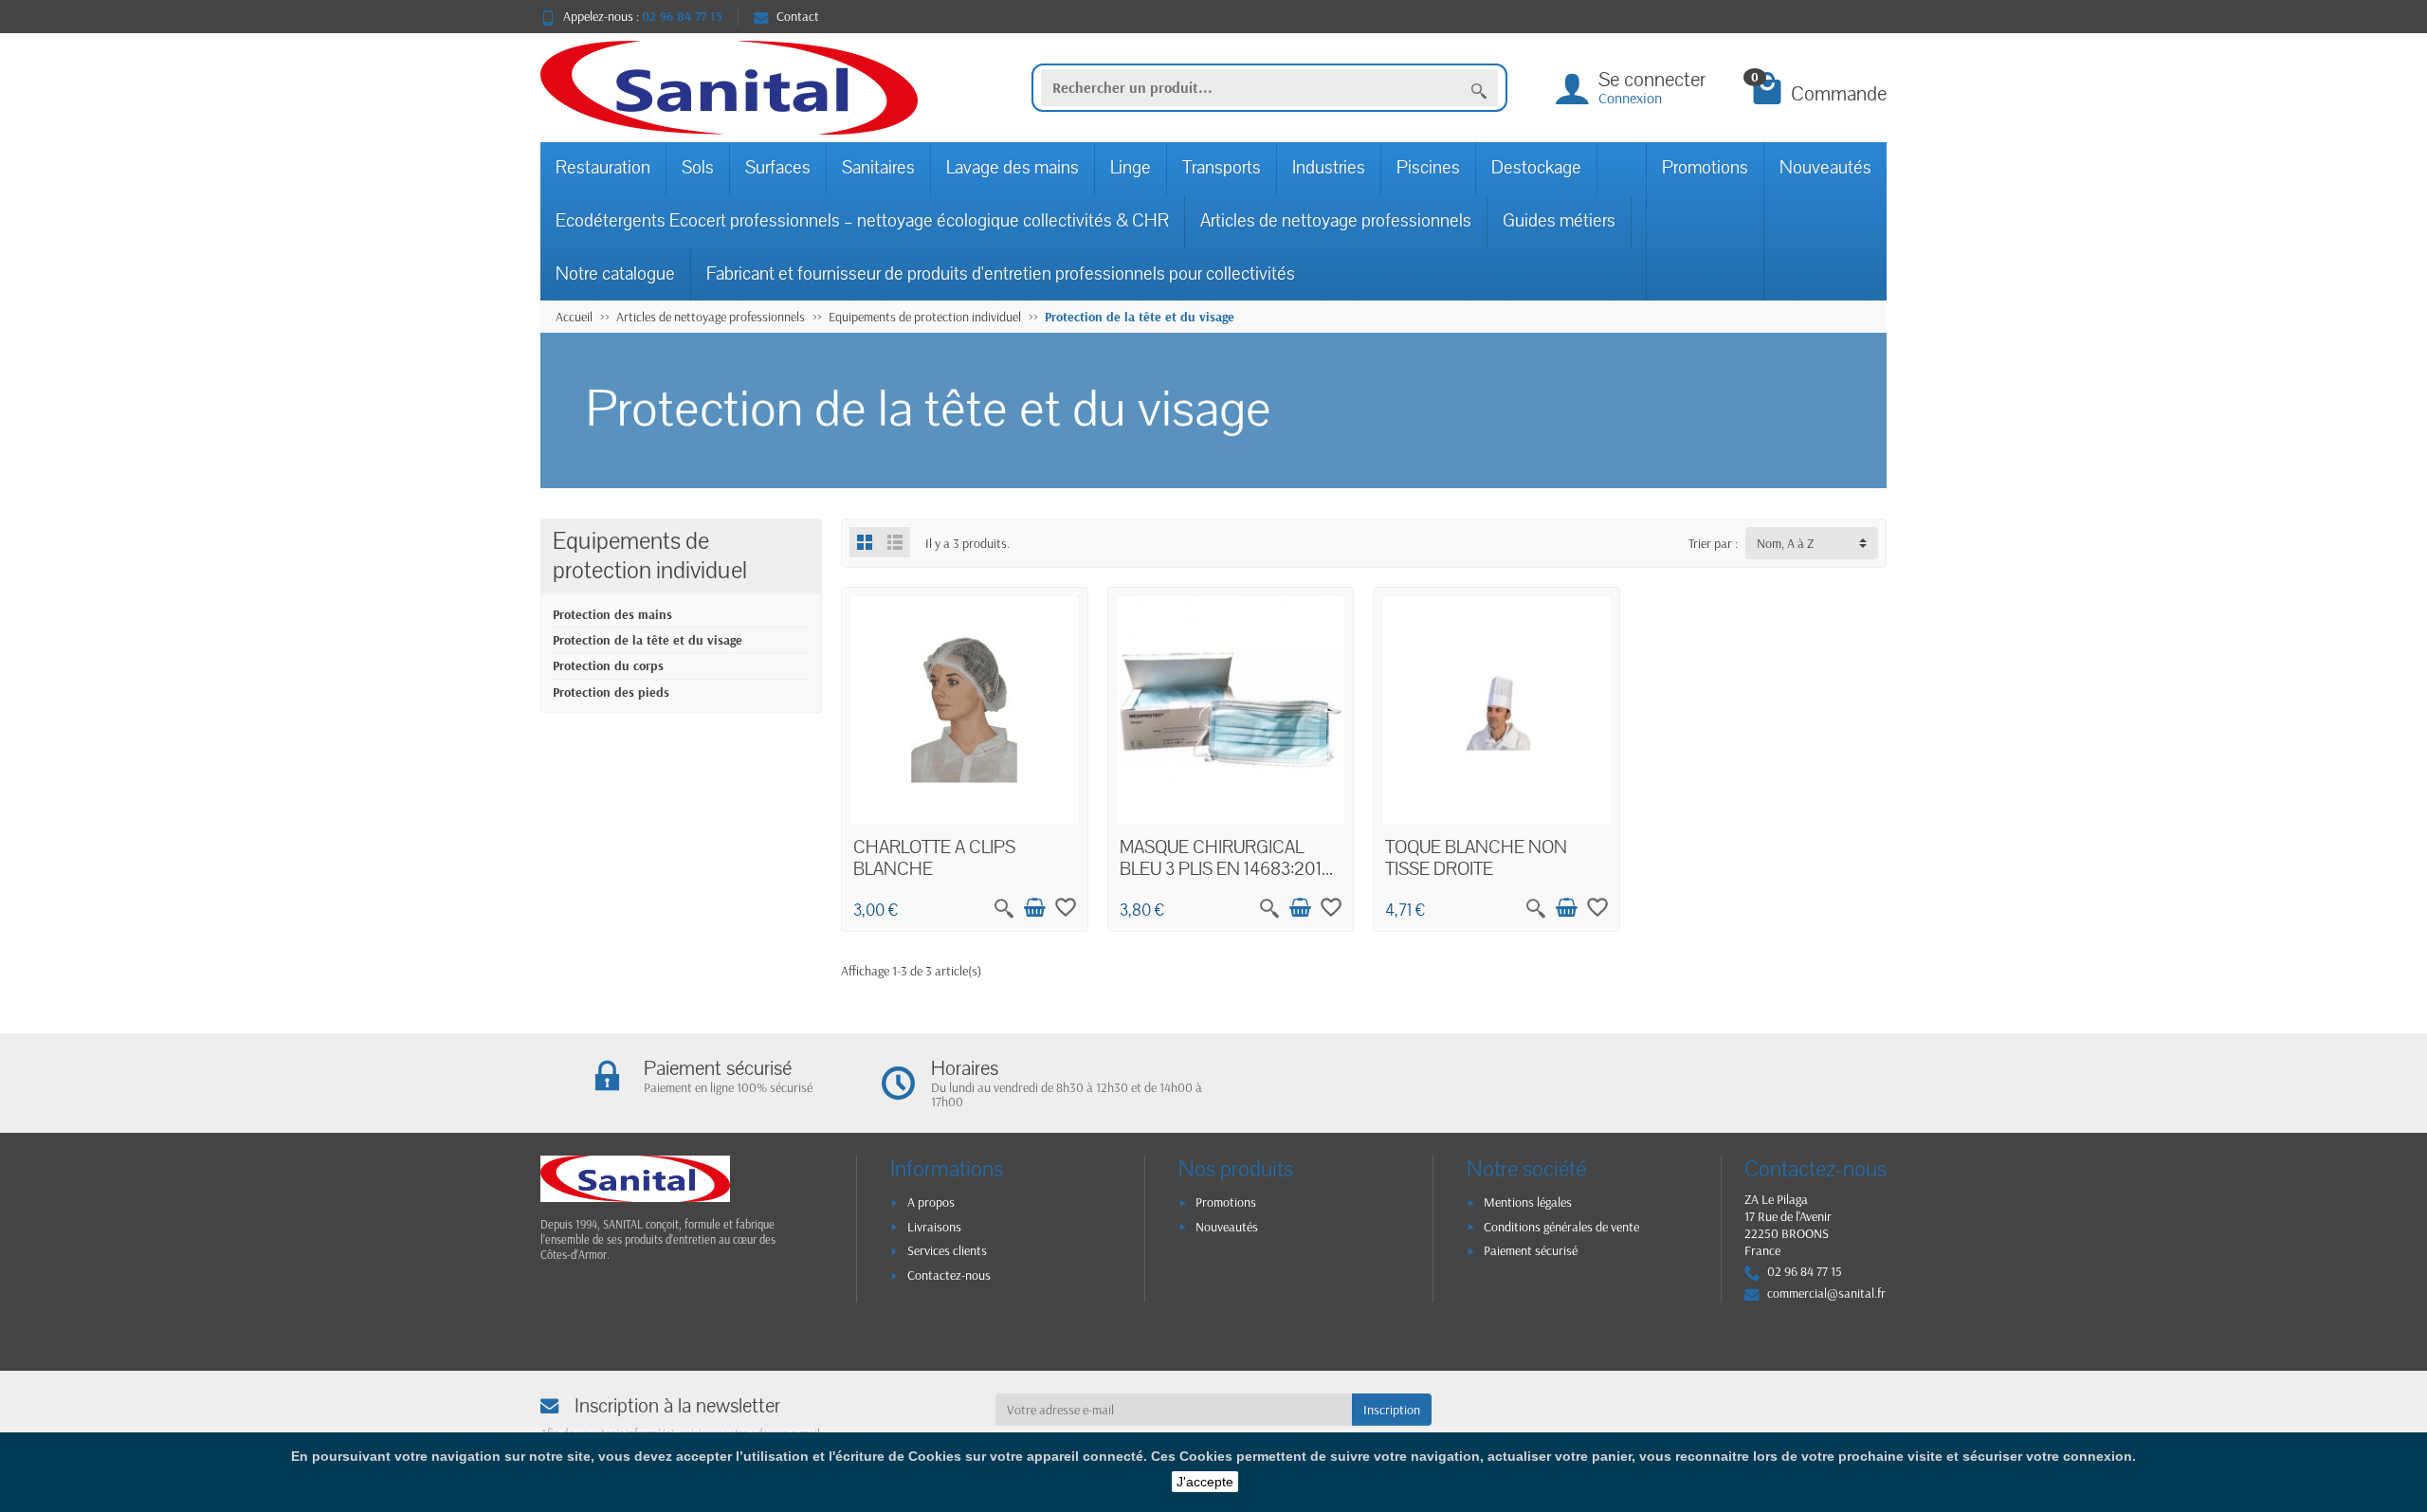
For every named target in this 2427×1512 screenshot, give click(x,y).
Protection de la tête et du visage (648, 640)
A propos (931, 1202)
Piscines (1428, 168)
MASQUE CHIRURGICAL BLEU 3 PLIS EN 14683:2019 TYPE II (1226, 870)
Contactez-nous (949, 1275)
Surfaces (778, 168)
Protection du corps (608, 665)
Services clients (947, 1250)
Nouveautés (1825, 168)
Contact (798, 16)
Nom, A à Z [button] (1785, 543)
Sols (698, 168)
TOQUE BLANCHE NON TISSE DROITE (1476, 859)
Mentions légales (1528, 1202)
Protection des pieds (611, 692)
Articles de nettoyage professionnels (1336, 221)
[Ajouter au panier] (1034, 908)
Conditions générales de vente (1561, 1227)
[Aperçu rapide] (1004, 908)
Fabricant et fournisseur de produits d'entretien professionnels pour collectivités (1001, 274)
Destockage (1536, 168)
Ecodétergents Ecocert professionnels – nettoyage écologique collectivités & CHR (862, 221)
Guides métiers (1559, 221)
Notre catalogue (615, 274)
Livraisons (934, 1227)
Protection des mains (612, 614)
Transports (1222, 168)
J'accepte (1205, 1482)
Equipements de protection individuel (650, 556)
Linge (1131, 168)
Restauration (603, 168)
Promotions (1705, 168)
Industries (1329, 168)
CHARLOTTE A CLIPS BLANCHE (934, 859)
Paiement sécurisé (1531, 1250)
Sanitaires (878, 168)
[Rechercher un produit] (1479, 88)
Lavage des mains (1013, 168)
